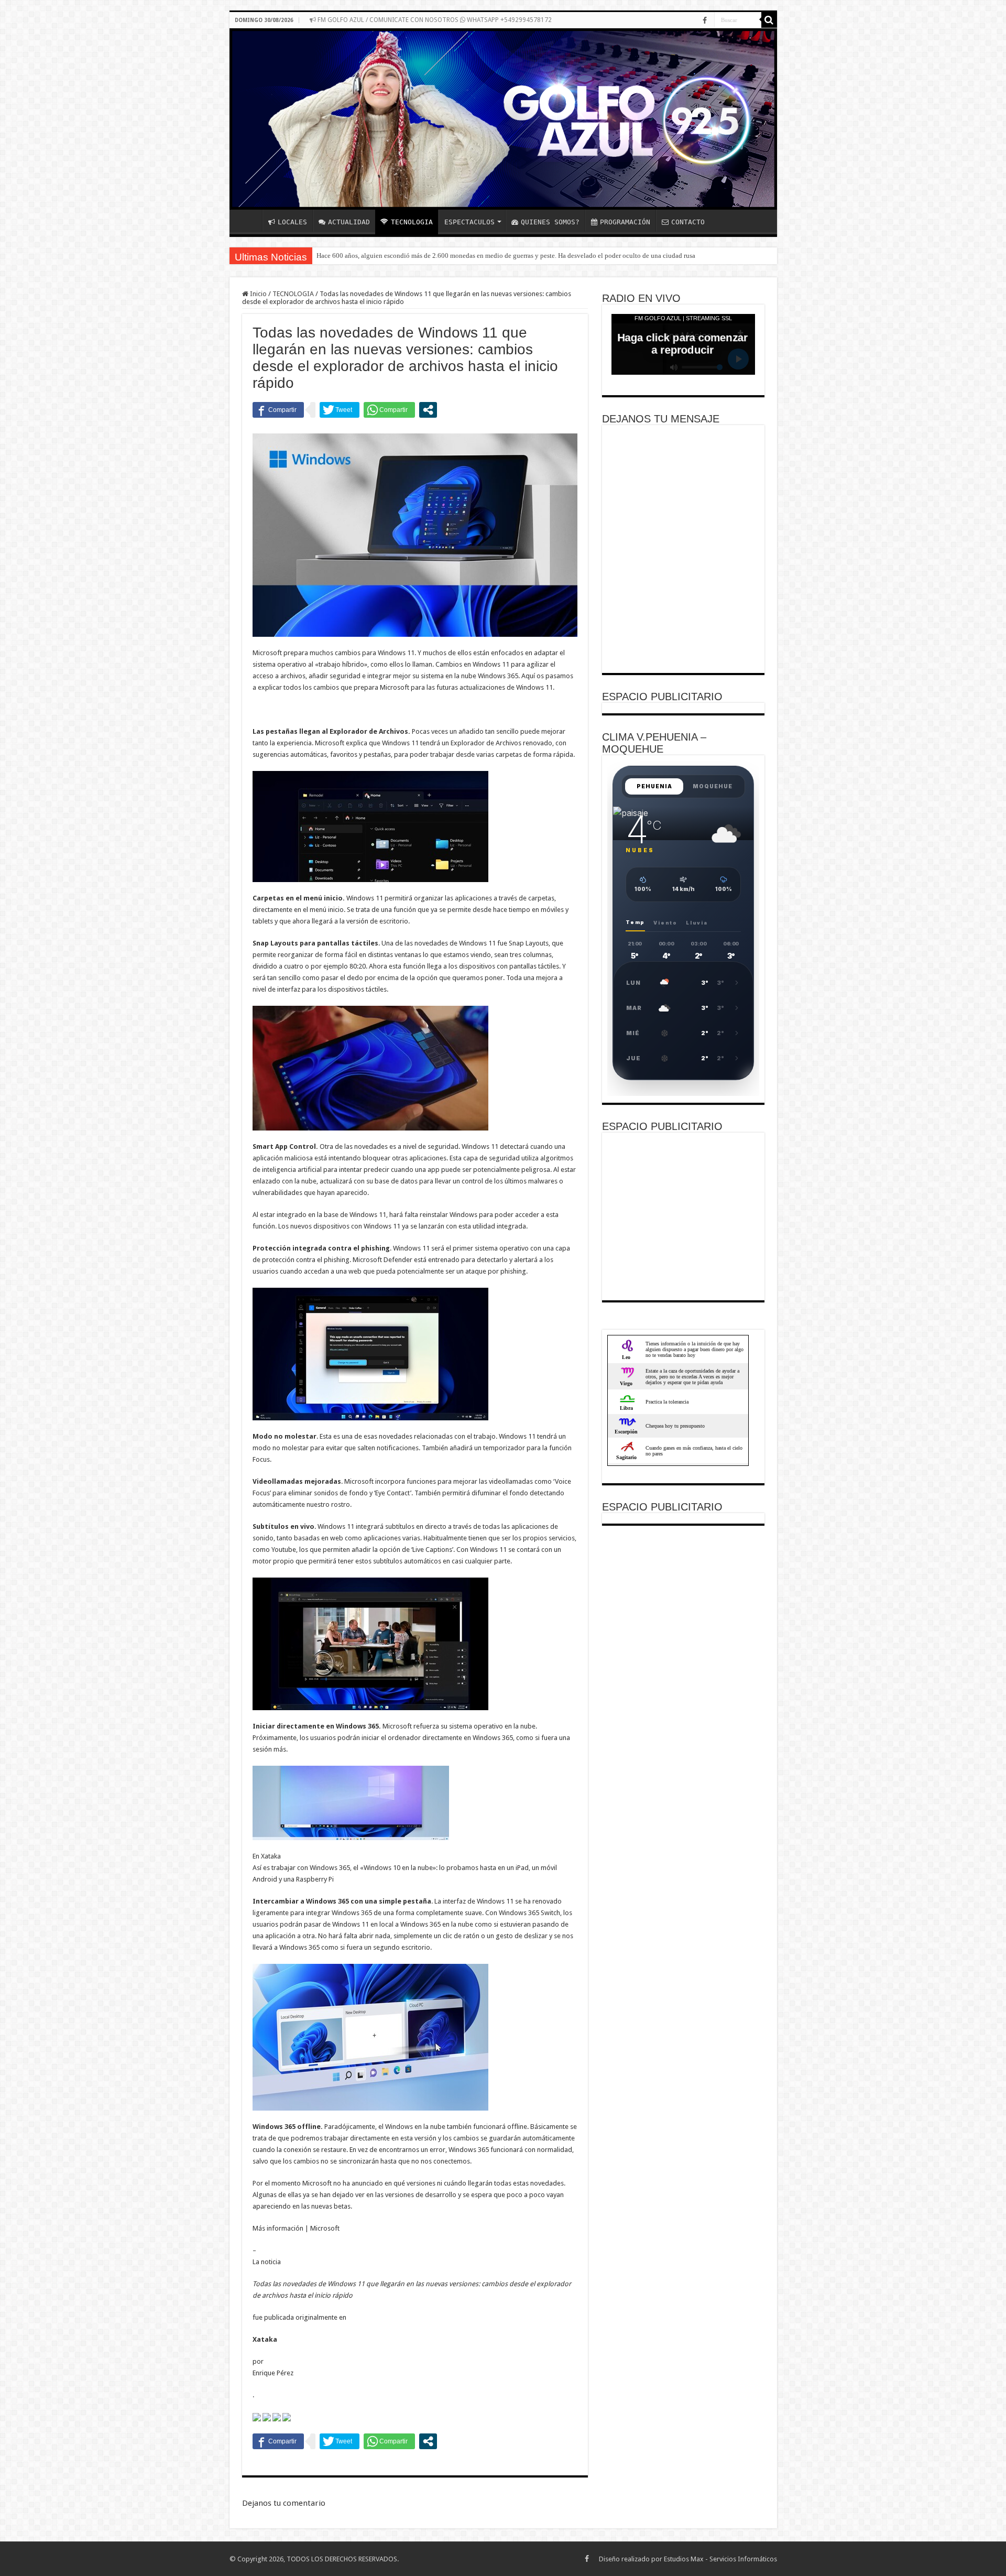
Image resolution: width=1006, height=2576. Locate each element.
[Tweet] (340, 410)
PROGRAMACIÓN (625, 222)
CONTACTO (688, 222)
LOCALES (292, 222)
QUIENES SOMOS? (550, 222)
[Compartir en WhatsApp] (389, 410)
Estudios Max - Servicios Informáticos (720, 2559)
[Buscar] (769, 20)
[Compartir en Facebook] (278, 410)
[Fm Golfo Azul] (503, 119)
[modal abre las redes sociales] (428, 410)
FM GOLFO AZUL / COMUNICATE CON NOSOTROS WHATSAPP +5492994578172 (434, 20)
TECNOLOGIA (412, 222)
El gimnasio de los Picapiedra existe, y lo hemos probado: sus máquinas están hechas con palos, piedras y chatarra (477, 256)
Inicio (258, 294)
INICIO (248, 221)
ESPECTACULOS (469, 222)
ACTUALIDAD (349, 222)
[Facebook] (705, 20)
